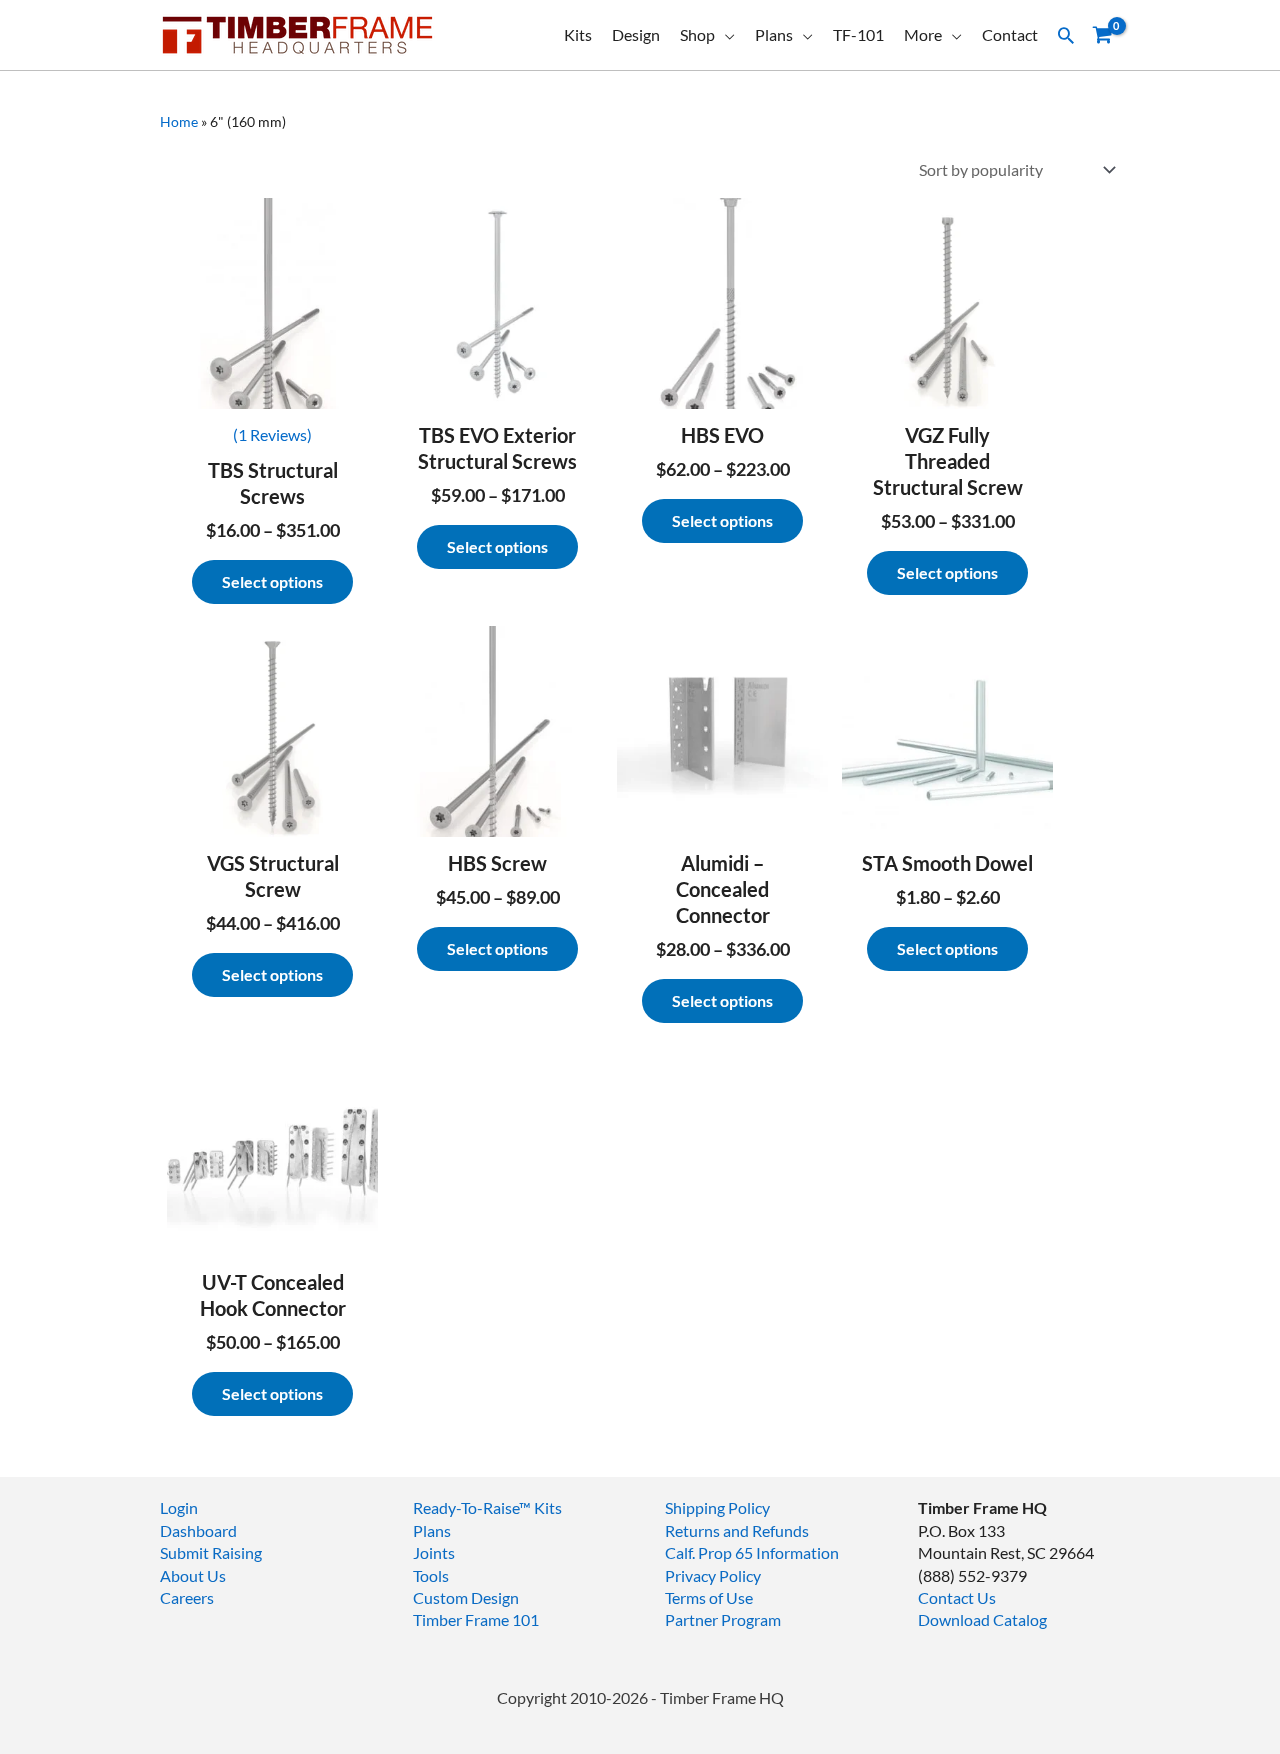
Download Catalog (982, 1619)
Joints (434, 1552)
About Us (193, 1575)
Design (636, 34)
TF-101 (858, 34)
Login (179, 1507)
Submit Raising (211, 1552)
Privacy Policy (713, 1575)
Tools (431, 1575)
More (923, 34)
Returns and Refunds (737, 1530)
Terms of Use (709, 1597)
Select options (272, 581)
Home (179, 121)
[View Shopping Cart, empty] (1102, 35)
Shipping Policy (717, 1507)
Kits (578, 34)
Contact (1010, 34)
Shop (697, 34)
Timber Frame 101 (476, 1619)
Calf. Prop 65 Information (752, 1552)
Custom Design (466, 1597)
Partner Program (723, 1619)
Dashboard (198, 1530)
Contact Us (957, 1597)
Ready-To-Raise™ (472, 1507)
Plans (774, 34)
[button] (1066, 35)
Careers (187, 1597)
